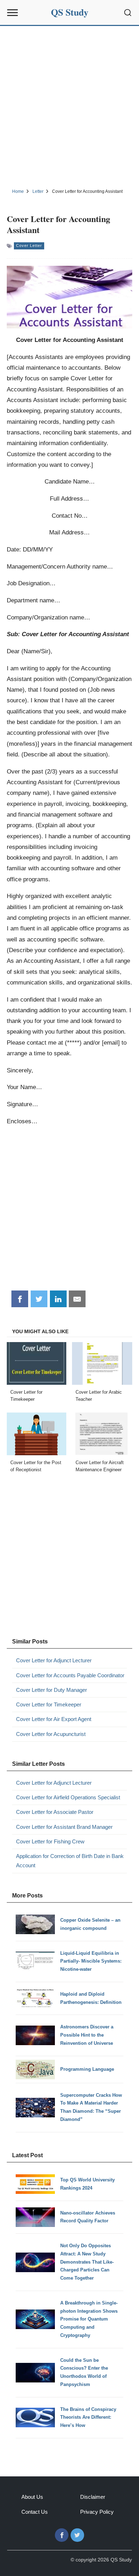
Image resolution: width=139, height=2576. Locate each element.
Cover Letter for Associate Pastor (55, 1812)
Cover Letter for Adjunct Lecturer (54, 1660)
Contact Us (35, 2512)
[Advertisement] (69, 106)
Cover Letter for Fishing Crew (50, 1841)
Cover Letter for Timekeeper (49, 1704)
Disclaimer (93, 2497)
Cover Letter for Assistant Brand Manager (64, 1827)
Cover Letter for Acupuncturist (51, 1734)
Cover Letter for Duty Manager (52, 1690)
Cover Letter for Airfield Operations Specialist (68, 1797)
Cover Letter (29, 246)
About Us (32, 2497)
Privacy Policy (97, 2512)
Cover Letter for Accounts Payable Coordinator (70, 1675)
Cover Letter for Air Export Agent (54, 1719)
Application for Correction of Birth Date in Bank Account (70, 1861)
